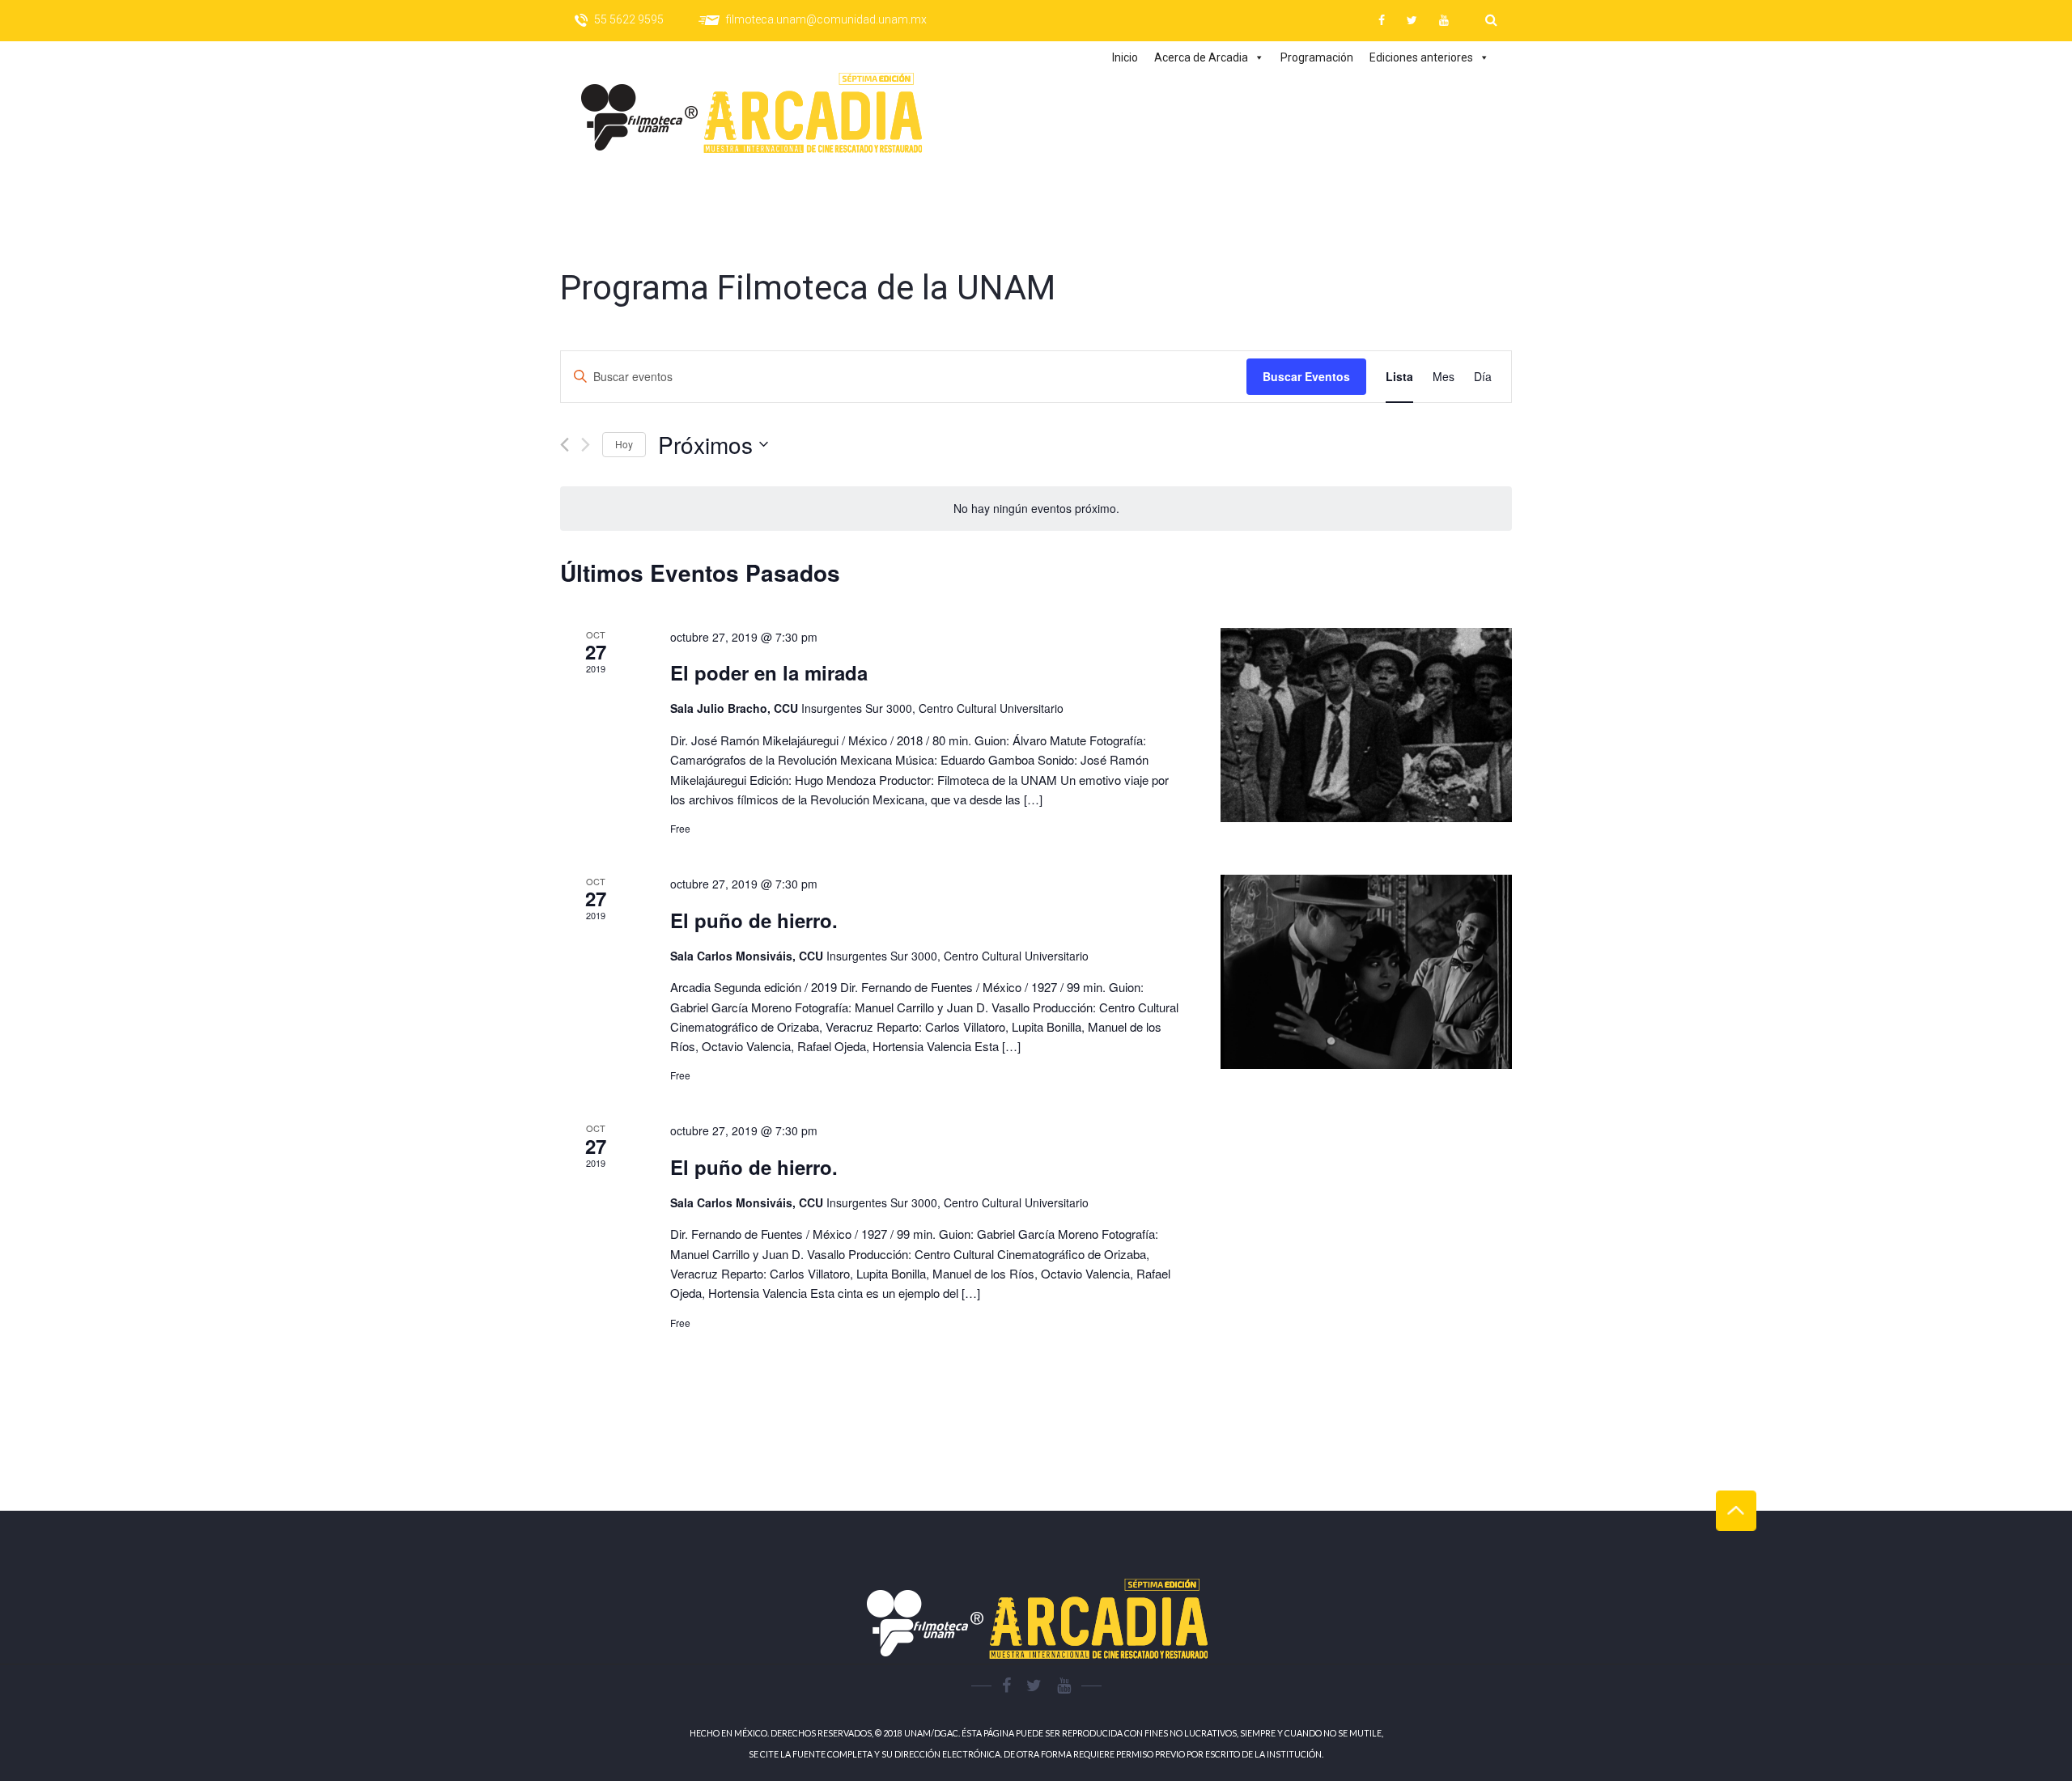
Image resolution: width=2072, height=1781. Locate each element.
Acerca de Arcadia (1201, 57)
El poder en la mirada (769, 672)
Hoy (624, 444)
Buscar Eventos (1306, 376)
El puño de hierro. (754, 920)
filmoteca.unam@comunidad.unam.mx (826, 19)
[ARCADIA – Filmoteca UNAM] (767, 114)
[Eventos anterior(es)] (565, 445)
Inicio (1125, 57)
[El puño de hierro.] (1366, 972)
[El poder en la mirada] (1366, 725)
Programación (1317, 57)
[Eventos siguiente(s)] (586, 445)
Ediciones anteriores (1421, 57)
